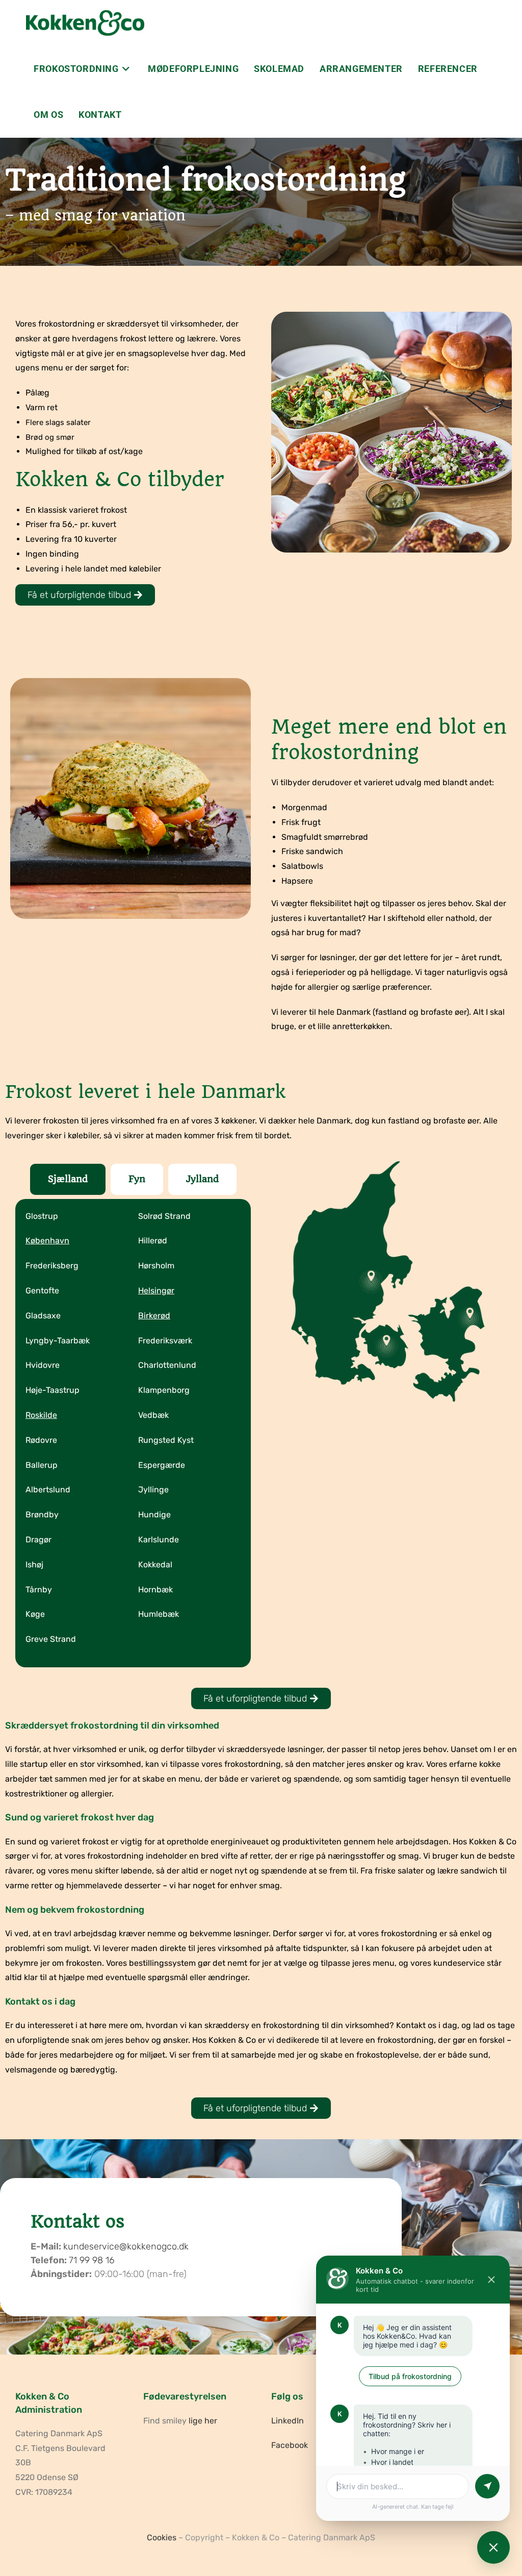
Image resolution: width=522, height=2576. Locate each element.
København (47, 1241)
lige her (203, 2421)
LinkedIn (288, 2421)
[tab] (68, 1179)
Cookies (162, 2537)
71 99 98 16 (92, 2260)
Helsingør (156, 1291)
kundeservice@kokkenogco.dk (126, 2246)
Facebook (290, 2445)
